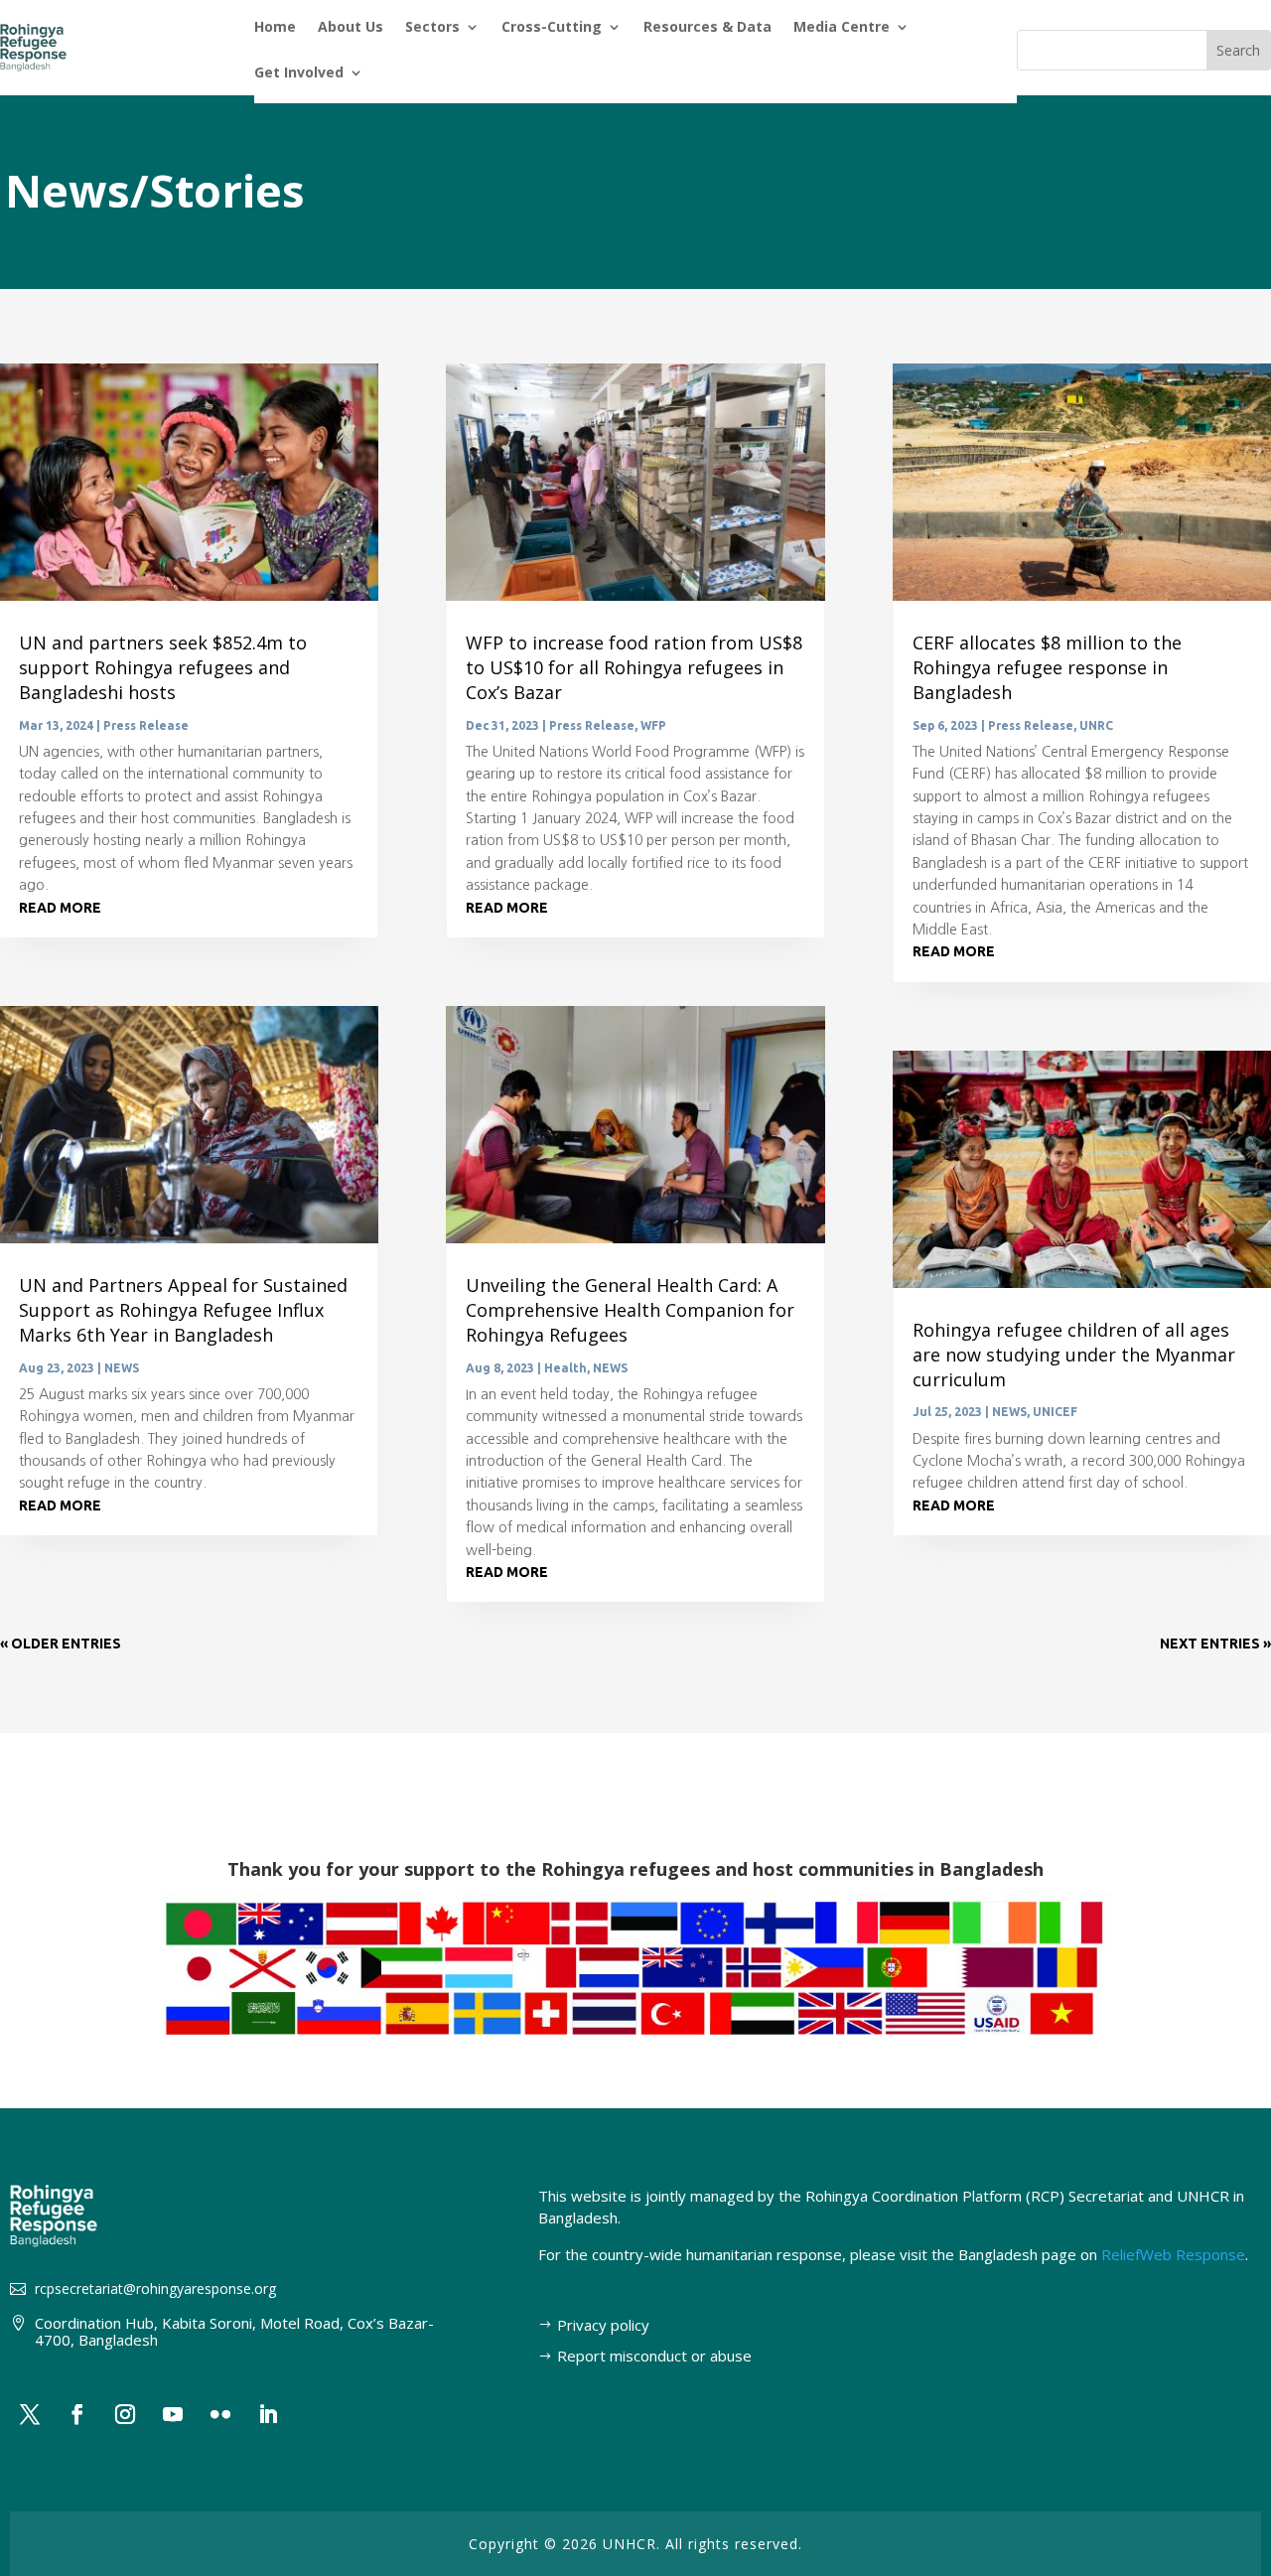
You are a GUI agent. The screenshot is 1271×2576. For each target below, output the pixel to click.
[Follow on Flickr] (220, 2414)
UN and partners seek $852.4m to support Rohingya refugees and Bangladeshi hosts (163, 667)
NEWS (122, 1368)
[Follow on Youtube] (173, 2414)
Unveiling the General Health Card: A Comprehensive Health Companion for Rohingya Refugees (630, 1310)
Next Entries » (1215, 1644)
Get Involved (299, 73)
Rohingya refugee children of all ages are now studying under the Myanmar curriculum (1074, 1355)
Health (565, 1368)
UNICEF (1055, 1412)
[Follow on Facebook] (77, 2414)
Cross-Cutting (552, 28)
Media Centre (842, 28)
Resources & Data (707, 28)
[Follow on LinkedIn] (268, 2414)
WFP (653, 725)
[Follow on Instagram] (125, 2414)
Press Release (146, 725)
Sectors (432, 28)
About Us (351, 28)
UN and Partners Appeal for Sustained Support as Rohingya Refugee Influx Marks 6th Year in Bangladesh (183, 1310)
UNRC (1096, 725)
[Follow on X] (30, 2414)
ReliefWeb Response (1173, 2254)
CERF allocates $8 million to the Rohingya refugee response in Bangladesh (1047, 667)
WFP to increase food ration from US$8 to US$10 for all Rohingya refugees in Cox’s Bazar (634, 667)
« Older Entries (61, 1644)
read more (60, 908)
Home (275, 28)
